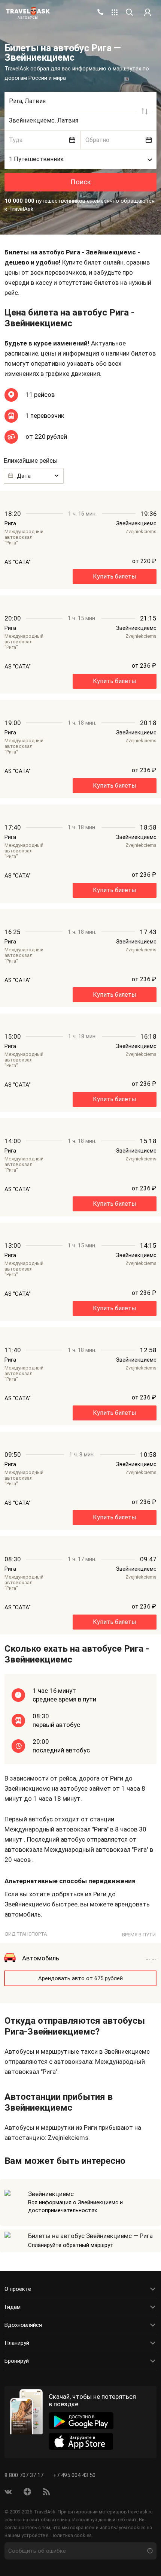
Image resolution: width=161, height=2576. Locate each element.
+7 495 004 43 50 (74, 2475)
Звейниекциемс (51, 2194)
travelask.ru (140, 2512)
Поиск (81, 182)
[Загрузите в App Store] (81, 2441)
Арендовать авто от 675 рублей (80, 1978)
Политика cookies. (72, 2535)
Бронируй (17, 2361)
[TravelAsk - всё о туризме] (28, 11)
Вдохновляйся (23, 2325)
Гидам (13, 2307)
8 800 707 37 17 (25, 2475)
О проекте (18, 2289)
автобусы (28, 18)
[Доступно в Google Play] (81, 2421)
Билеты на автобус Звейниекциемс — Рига (90, 2236)
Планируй (17, 2343)
